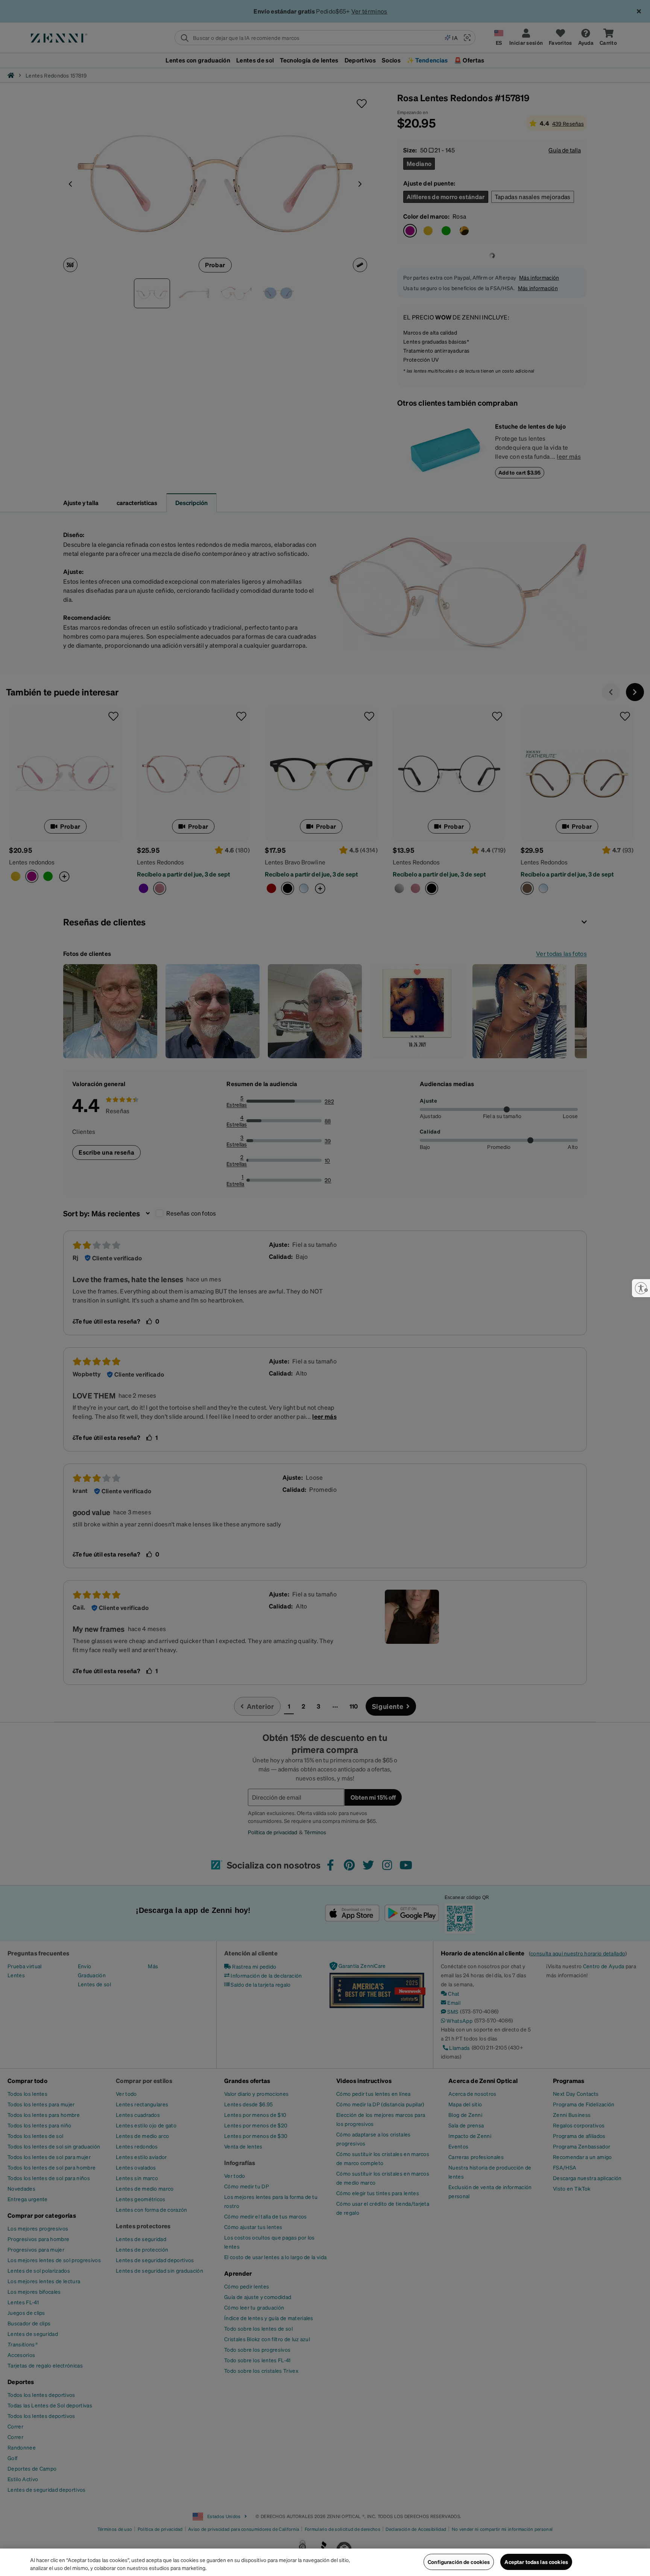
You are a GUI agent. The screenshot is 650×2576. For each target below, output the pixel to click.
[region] (325, 2562)
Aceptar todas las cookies (536, 2562)
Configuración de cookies (459, 2562)
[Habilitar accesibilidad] (641, 1288)
